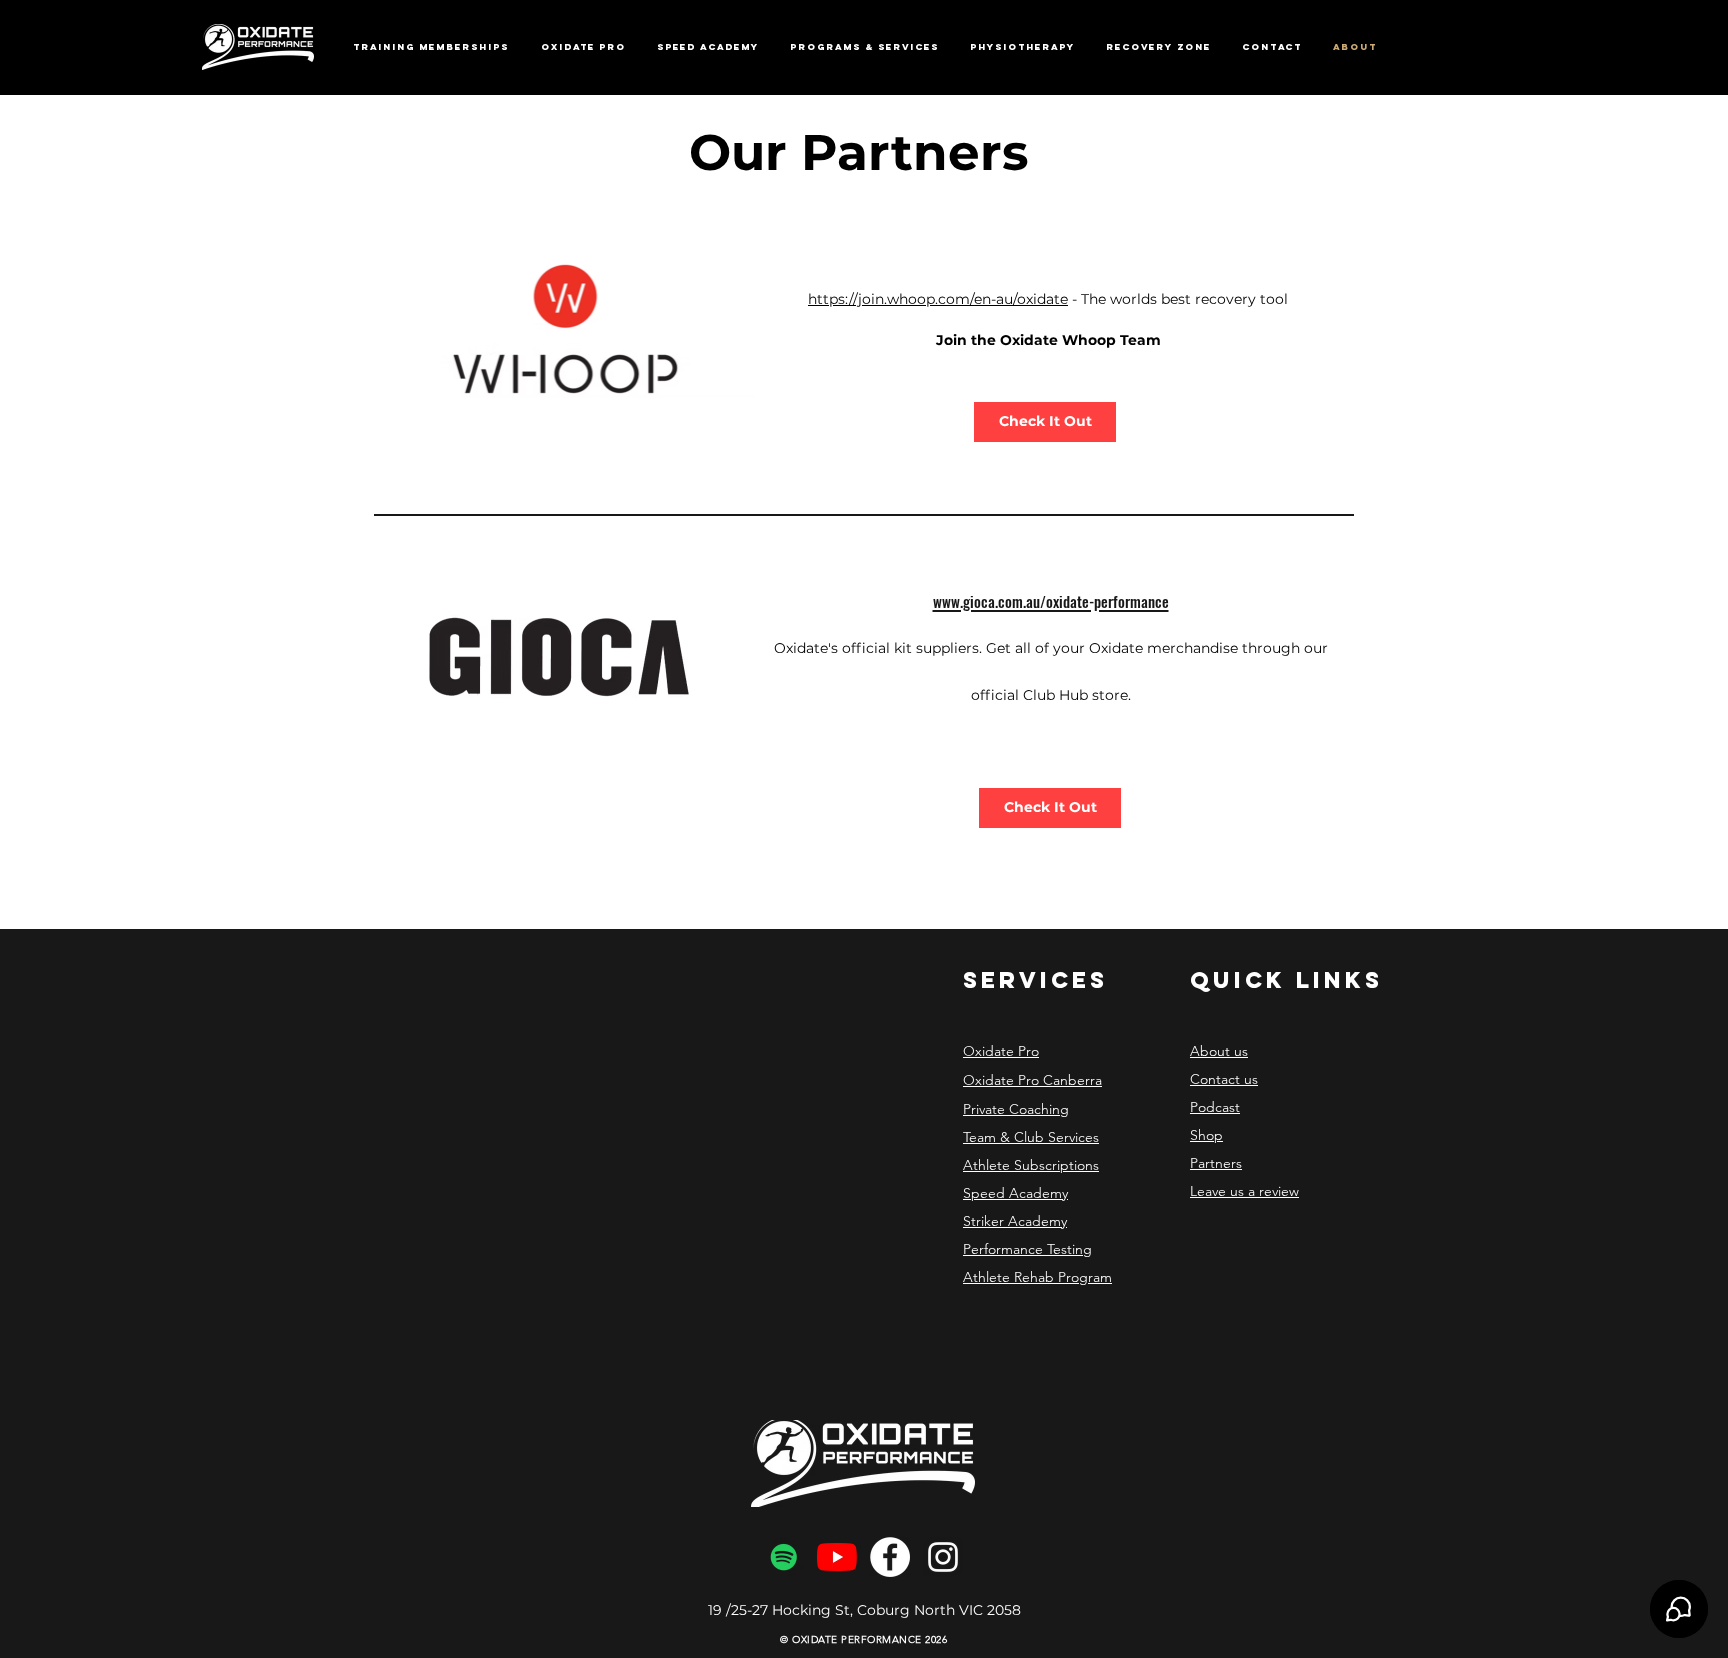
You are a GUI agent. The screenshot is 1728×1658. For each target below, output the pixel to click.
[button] (583, 47)
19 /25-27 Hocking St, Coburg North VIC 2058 (864, 1610)
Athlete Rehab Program (1037, 1277)
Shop (1206, 1135)
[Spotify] (784, 1557)
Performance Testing (1027, 1249)
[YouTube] (837, 1557)
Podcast (1215, 1107)
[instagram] (943, 1557)
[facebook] (890, 1557)
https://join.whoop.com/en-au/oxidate (938, 299)
